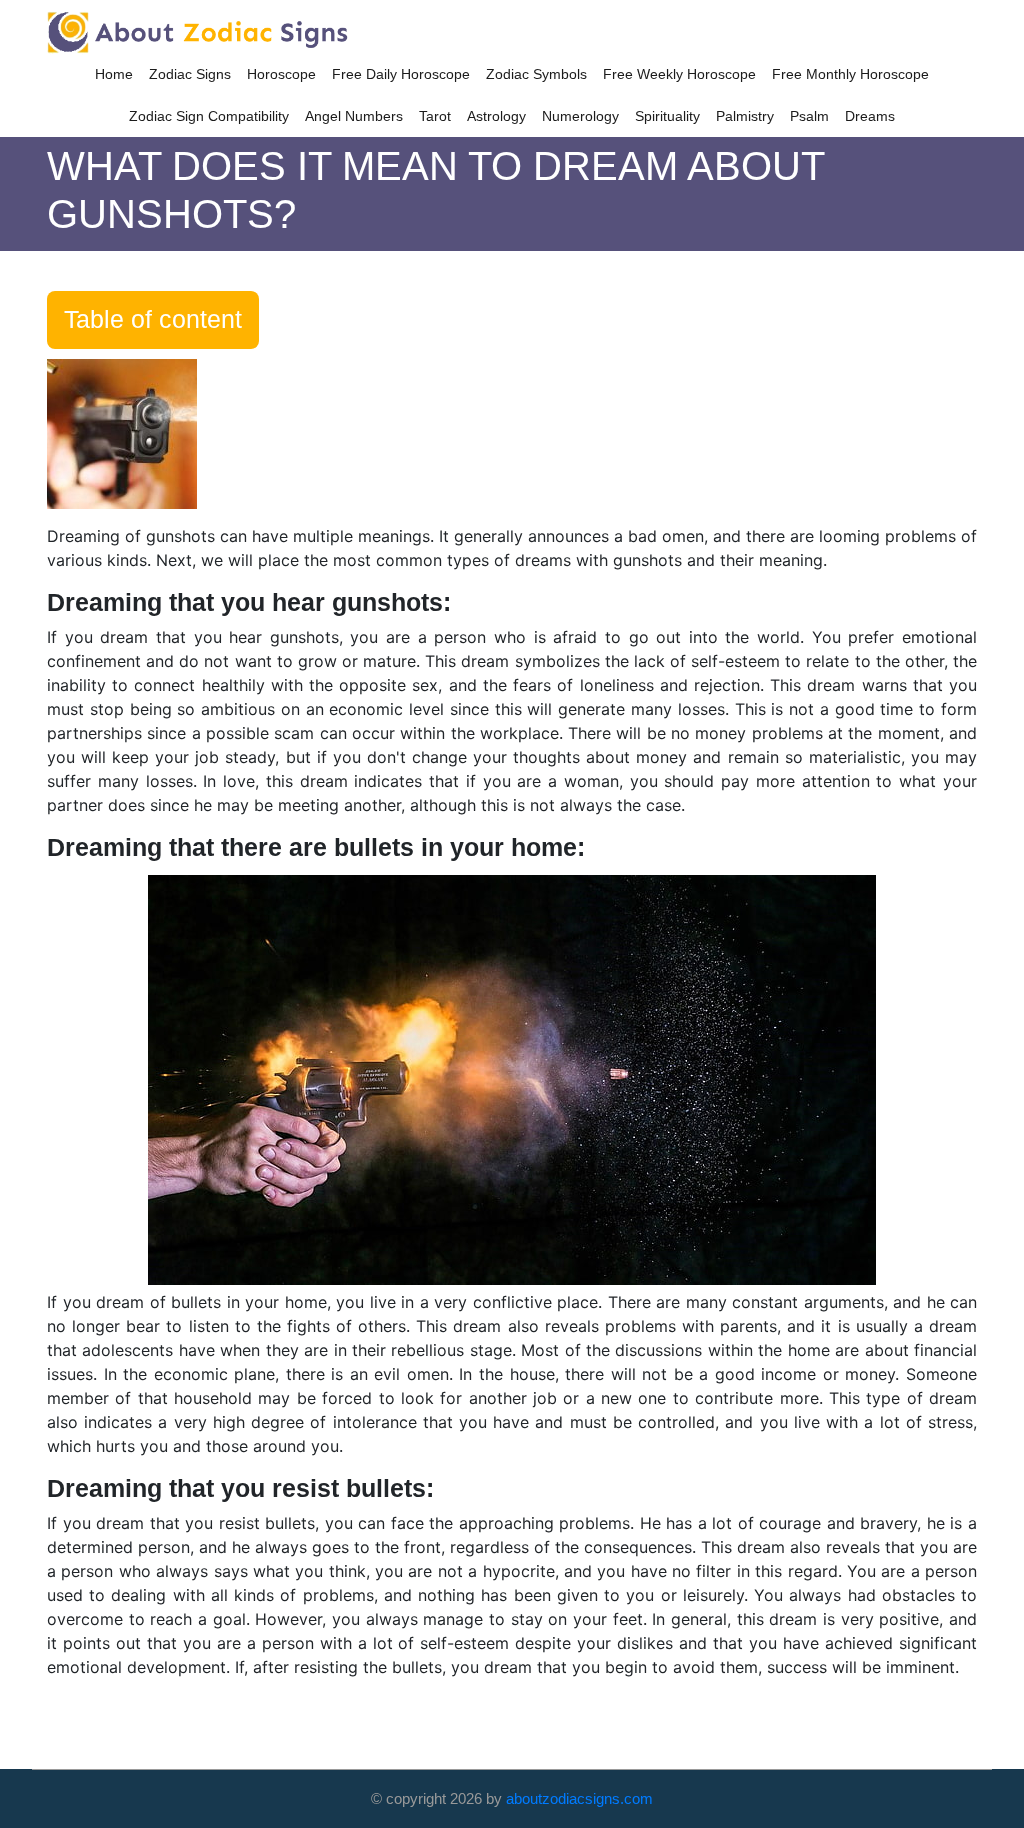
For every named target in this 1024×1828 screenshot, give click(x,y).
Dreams (870, 116)
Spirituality (667, 116)
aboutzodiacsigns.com (579, 1798)
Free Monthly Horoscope (850, 74)
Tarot (435, 116)
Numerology (580, 116)
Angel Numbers (354, 116)
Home (114, 74)
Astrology (496, 116)
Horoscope (281, 74)
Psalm (809, 116)
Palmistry (745, 116)
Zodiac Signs (190, 74)
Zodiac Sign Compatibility (209, 116)
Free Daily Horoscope (401, 74)
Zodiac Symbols (536, 74)
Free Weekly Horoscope (679, 74)
